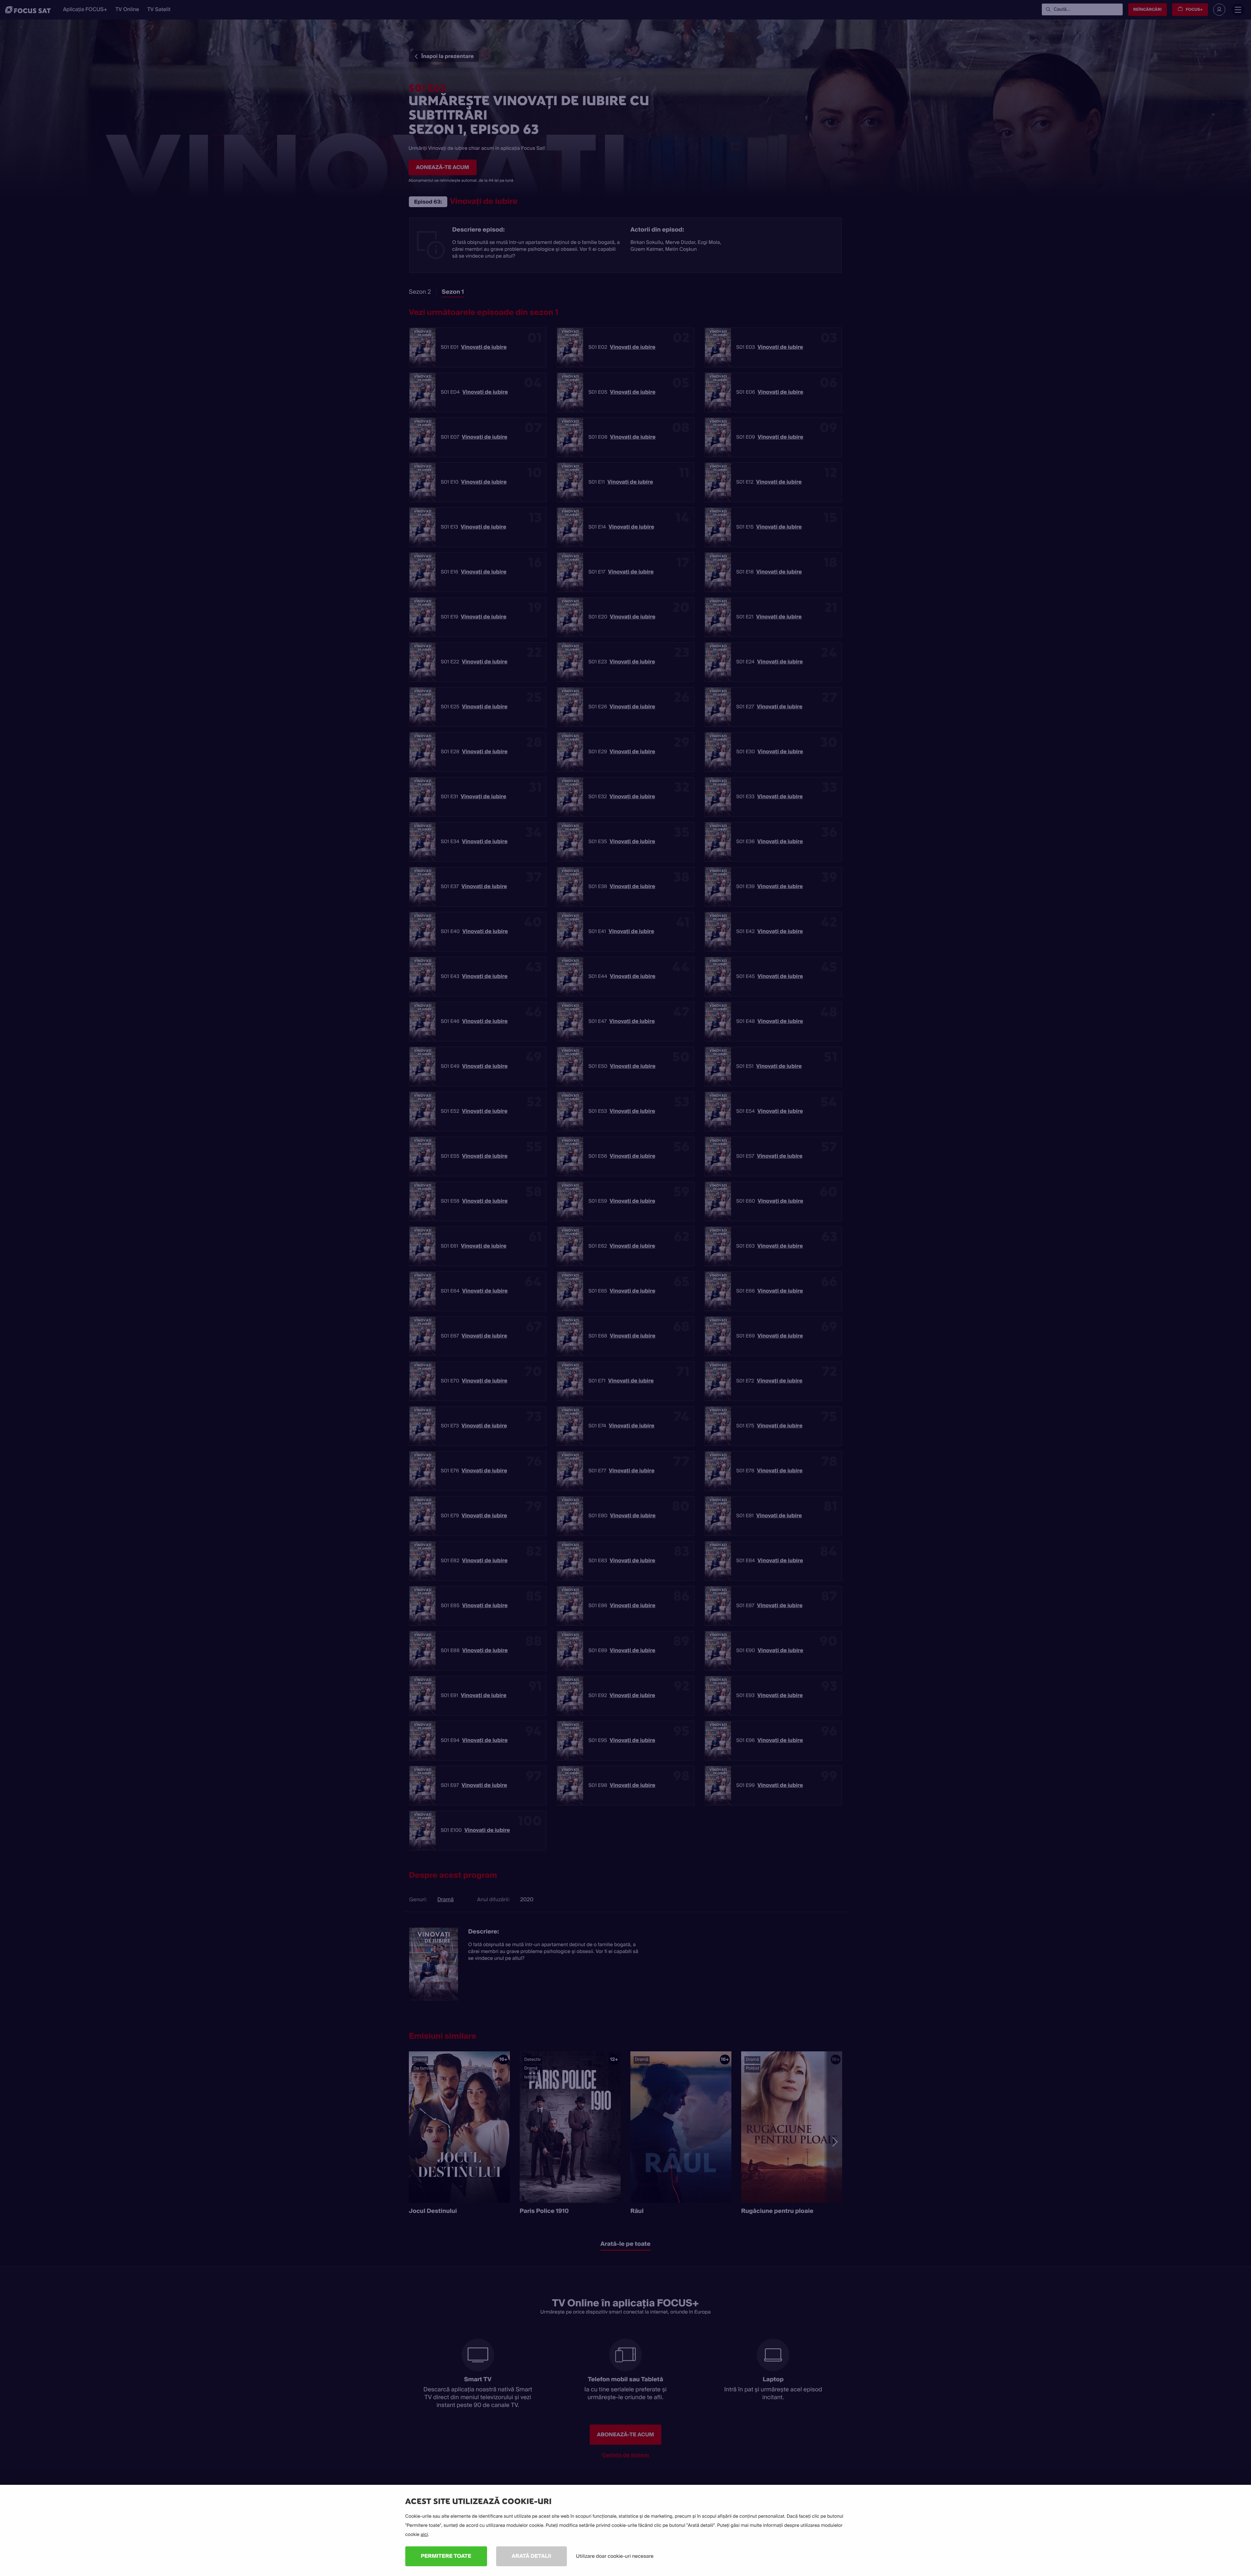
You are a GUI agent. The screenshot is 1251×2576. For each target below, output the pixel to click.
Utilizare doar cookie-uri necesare (615, 2556)
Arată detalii (532, 2556)
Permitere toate (446, 2556)
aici (424, 2535)
